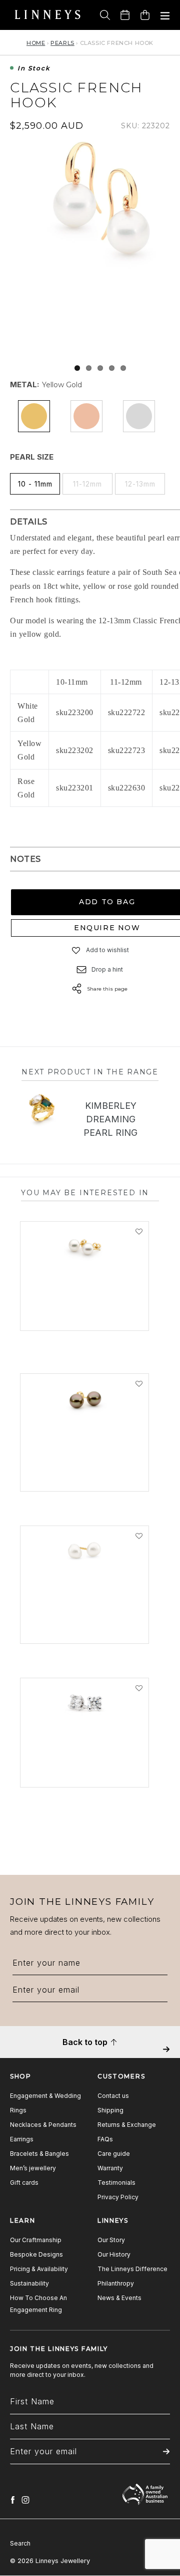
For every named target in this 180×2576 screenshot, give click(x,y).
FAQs (105, 2139)
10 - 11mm (35, 484)
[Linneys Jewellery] (47, 15)
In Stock (34, 69)
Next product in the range (90, 1072)
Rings (18, 2110)
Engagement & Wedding (45, 2096)
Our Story (111, 2240)
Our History (114, 2254)
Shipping (110, 2110)
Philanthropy (116, 2283)
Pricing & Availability (39, 2269)
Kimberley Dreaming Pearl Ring (110, 1119)
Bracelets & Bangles (39, 2154)
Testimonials (116, 2183)
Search (20, 2543)
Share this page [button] (107, 989)
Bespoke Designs (36, 2254)
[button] (76, 950)
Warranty (110, 2168)
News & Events (119, 2298)
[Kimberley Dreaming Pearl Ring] (42, 1109)
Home (36, 43)
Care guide (114, 2154)
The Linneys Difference (132, 2269)
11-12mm (87, 484)
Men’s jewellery (33, 2168)
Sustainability (29, 2283)
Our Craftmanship (36, 2240)
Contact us (113, 2096)
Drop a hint (107, 969)
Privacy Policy (118, 2197)
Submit (166, 2056)
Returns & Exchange (127, 2125)
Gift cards (24, 2183)
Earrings (22, 2139)
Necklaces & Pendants (43, 2125)
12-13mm (140, 484)
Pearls (62, 43)
